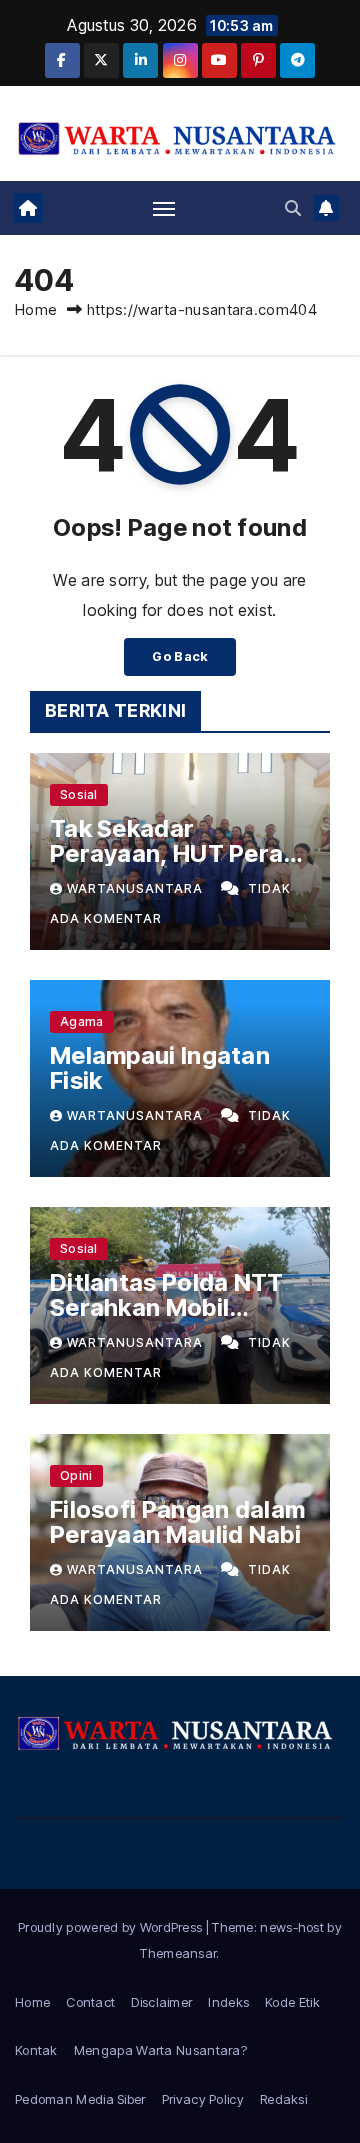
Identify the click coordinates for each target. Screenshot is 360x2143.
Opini (76, 1475)
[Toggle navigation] (164, 208)
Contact (90, 2002)
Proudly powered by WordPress (112, 1927)
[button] (293, 208)
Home (36, 309)
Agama (82, 1021)
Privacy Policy (203, 2099)
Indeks (228, 2002)
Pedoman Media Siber (80, 2099)
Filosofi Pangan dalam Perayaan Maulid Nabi (177, 1522)
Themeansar (178, 1953)
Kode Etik (292, 2002)
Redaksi (283, 2099)
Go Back (179, 656)
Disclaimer (161, 2002)
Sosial (79, 794)
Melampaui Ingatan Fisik (160, 1068)
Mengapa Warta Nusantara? (160, 2050)
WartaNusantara (137, 888)
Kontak (36, 2050)
